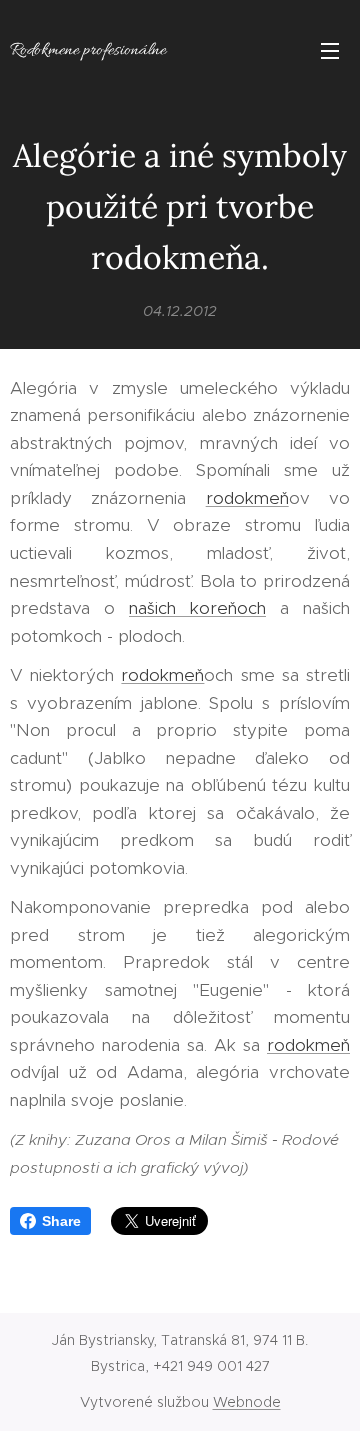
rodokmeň (247, 498)
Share (61, 1221)
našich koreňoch (197, 608)
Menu (330, 50)
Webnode (247, 1402)
